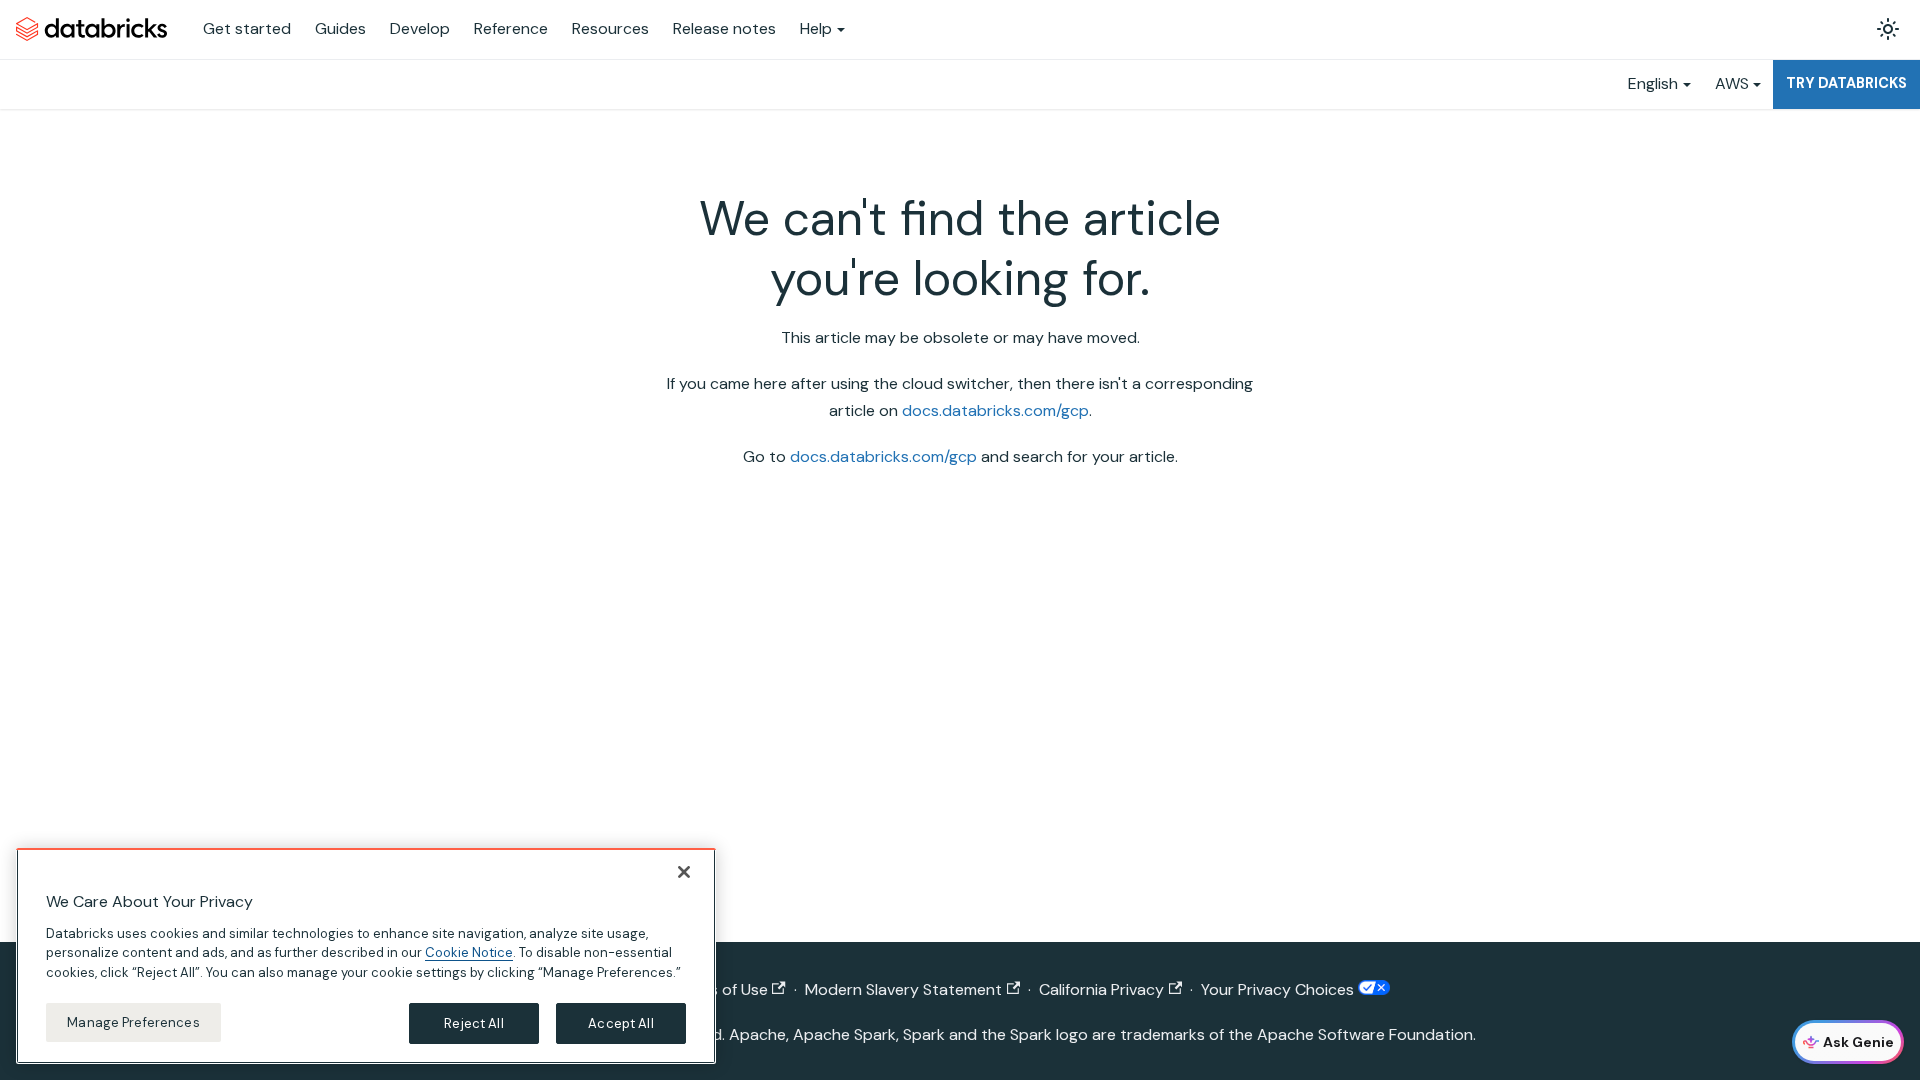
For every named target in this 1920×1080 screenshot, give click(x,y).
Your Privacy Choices (1279, 989)
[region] (366, 956)
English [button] (1653, 83)
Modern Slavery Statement (903, 989)
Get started (247, 28)
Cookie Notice (469, 952)
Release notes (724, 28)
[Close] (684, 872)
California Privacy (1101, 989)
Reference (511, 28)
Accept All (620, 1022)
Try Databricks (1846, 83)
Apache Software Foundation (1365, 1034)
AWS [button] (1732, 83)
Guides (340, 28)
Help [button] (816, 28)
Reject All (473, 1022)
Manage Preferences (133, 1021)
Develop (420, 28)
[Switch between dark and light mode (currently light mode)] (1888, 29)
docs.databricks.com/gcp (995, 410)
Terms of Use (720, 989)
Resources (610, 28)
